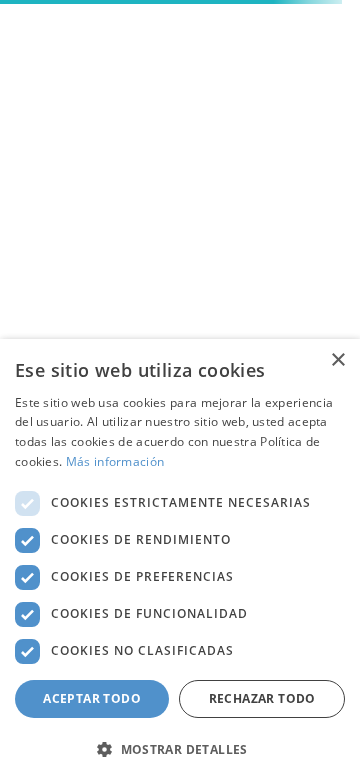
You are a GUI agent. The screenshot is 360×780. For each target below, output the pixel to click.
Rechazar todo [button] (262, 698)
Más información (115, 461)
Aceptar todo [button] (92, 698)
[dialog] (180, 559)
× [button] (337, 360)
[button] (180, 748)
